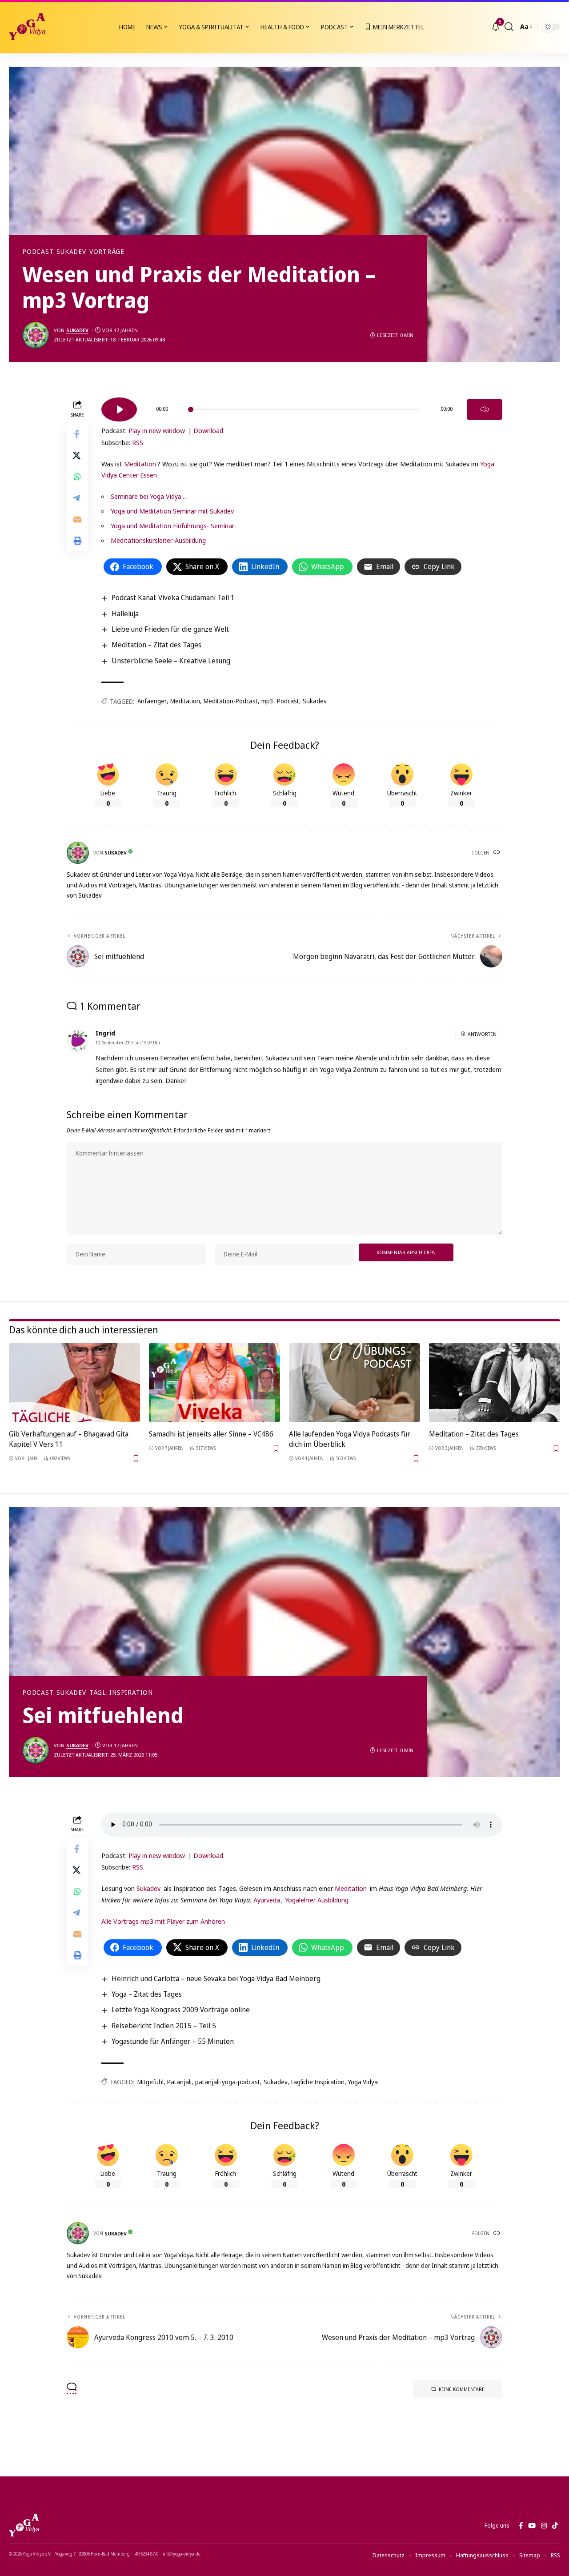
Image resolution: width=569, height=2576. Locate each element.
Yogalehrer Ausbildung (317, 1900)
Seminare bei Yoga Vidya (146, 496)
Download (208, 430)
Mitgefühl (150, 2082)
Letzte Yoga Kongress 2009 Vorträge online (181, 2010)
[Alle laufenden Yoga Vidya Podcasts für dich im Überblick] (355, 1382)
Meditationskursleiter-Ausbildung (158, 540)
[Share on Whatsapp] (77, 476)
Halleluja (125, 614)
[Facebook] (521, 2526)
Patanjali (179, 2082)
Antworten (482, 1034)
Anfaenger (152, 701)
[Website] (497, 853)
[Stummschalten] (485, 409)
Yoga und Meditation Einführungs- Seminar (172, 526)
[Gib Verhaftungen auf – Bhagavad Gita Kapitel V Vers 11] (74, 1382)
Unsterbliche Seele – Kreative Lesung (171, 661)
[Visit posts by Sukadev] (36, 335)
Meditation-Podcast (231, 701)
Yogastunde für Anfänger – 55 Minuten (173, 2041)
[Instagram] (544, 2526)
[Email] (77, 519)
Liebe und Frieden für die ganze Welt (170, 629)
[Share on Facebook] (77, 433)
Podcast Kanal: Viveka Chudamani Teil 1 (173, 598)
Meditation (140, 464)
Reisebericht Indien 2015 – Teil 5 (164, 2026)
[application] (302, 406)
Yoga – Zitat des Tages (147, 1994)
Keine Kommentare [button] (462, 2389)
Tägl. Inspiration (121, 1693)
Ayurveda (267, 1900)
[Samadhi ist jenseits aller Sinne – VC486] (214, 1382)
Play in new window (157, 430)
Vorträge (107, 252)
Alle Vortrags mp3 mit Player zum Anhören (163, 1921)
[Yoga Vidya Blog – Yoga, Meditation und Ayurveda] (24, 2525)
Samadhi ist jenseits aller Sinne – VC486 (211, 1434)
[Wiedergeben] (119, 409)
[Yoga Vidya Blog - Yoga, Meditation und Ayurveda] (27, 27)
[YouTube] (532, 2526)
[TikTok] (555, 2526)
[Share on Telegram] (77, 498)
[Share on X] (77, 455)
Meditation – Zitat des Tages (156, 645)
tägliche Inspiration (318, 2082)
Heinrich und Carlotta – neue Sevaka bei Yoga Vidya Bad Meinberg (216, 1978)
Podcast (38, 252)
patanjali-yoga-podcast (228, 2082)
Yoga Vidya (363, 2082)
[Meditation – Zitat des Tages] (495, 1382)
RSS (138, 442)
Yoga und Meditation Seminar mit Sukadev (172, 511)
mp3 (267, 701)
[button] (509, 27)
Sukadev (71, 252)
